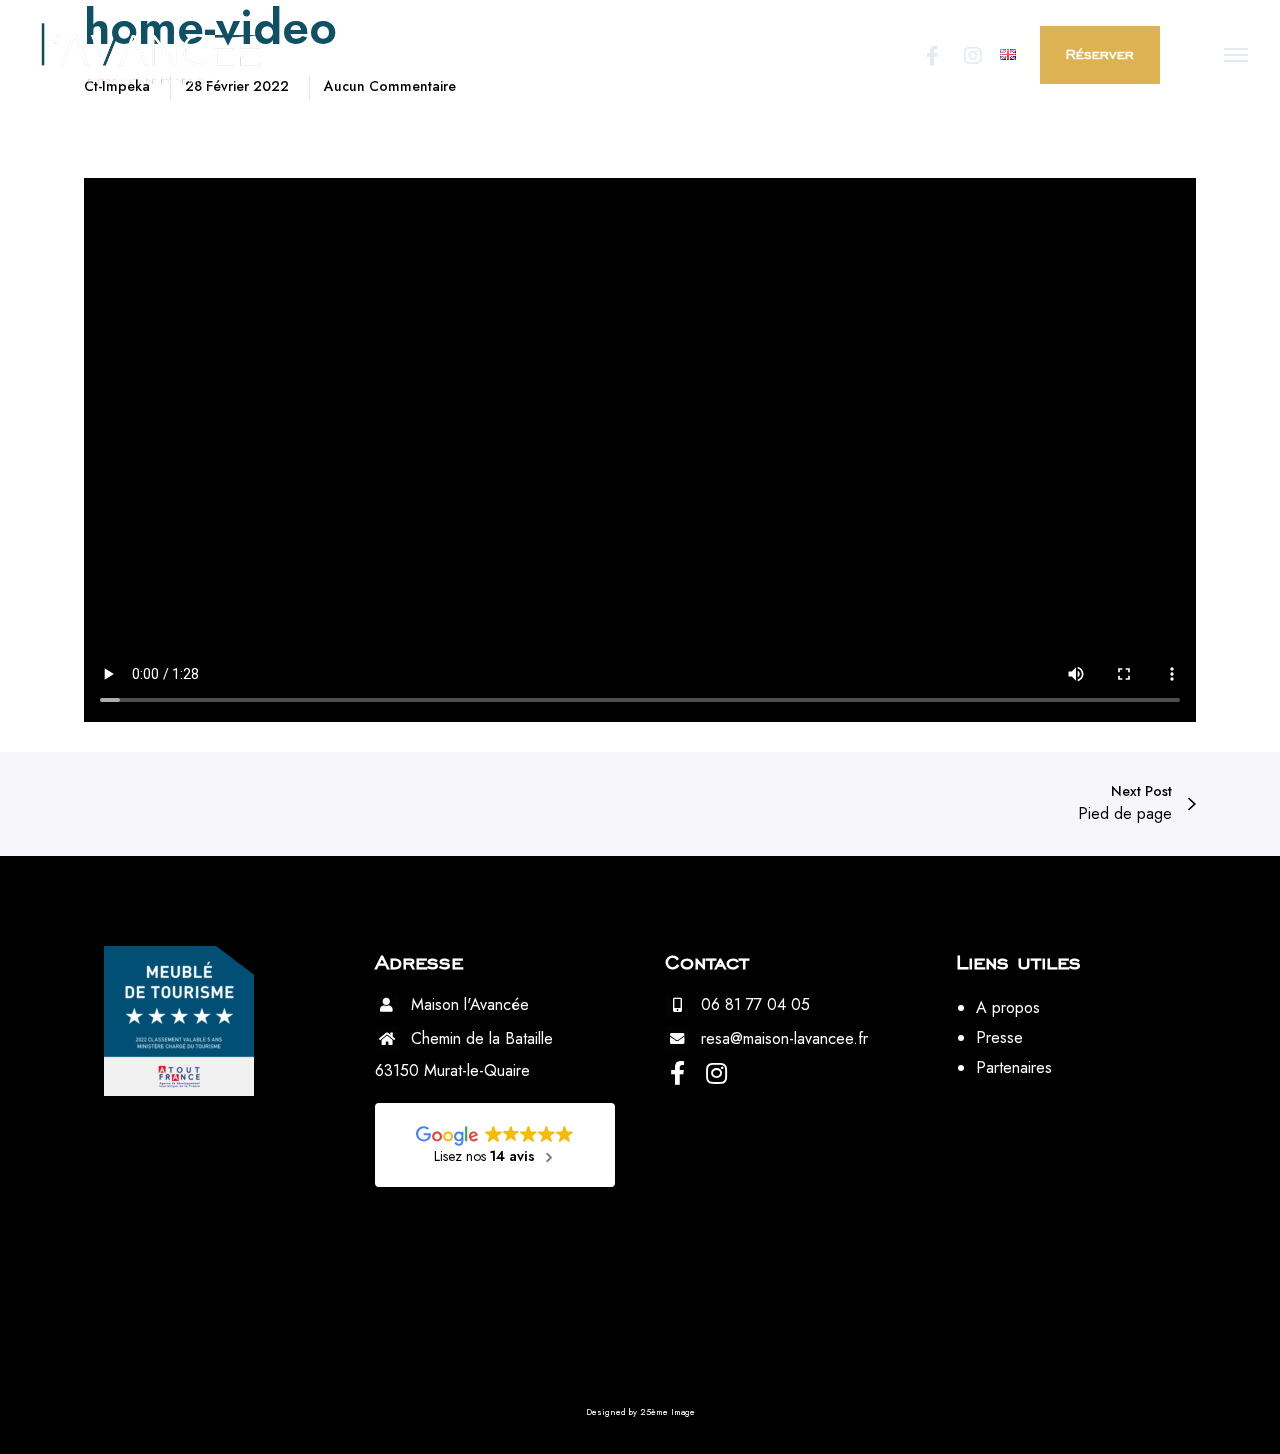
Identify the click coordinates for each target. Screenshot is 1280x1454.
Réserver (1100, 54)
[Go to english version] (1008, 54)
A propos (1008, 1007)
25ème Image (667, 1411)
